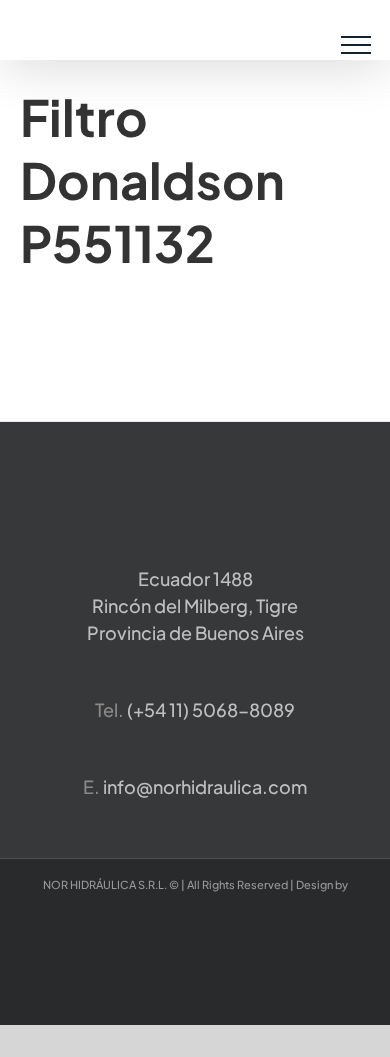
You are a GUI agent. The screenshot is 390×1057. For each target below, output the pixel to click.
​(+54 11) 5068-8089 (211, 709)
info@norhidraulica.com (205, 786)
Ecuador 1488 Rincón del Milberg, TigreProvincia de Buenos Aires (195, 605)
